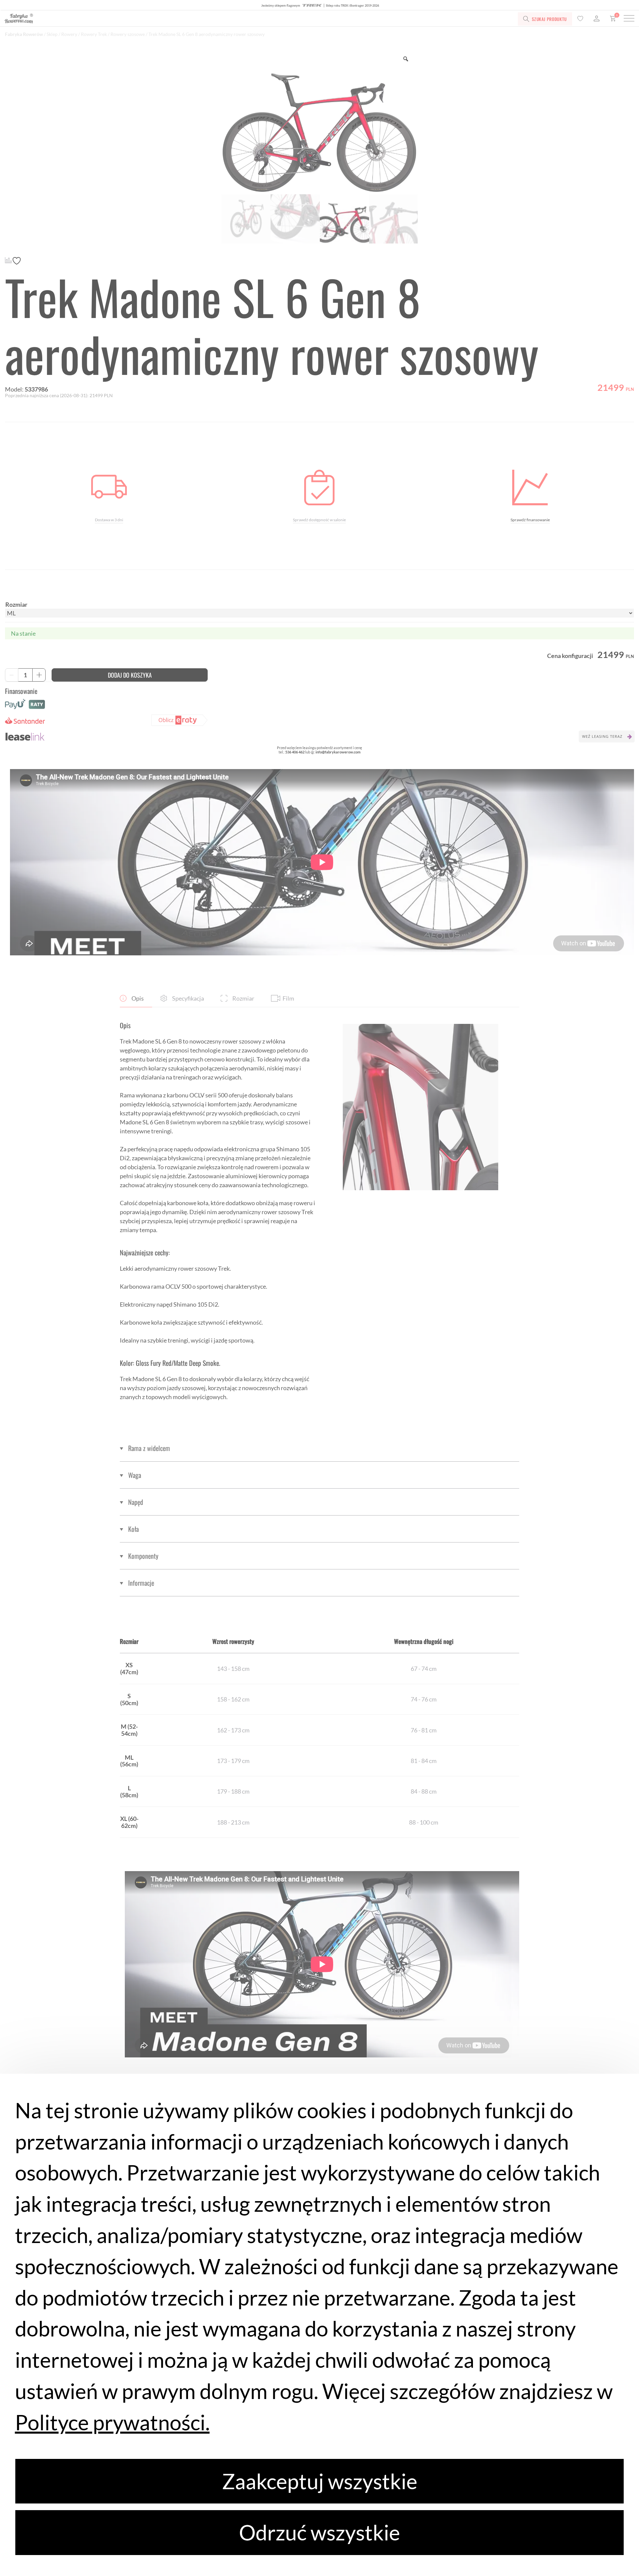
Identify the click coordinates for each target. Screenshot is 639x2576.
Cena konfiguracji (570, 656)
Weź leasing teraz (602, 736)
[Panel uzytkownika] (597, 19)
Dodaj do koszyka (130, 675)
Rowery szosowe (128, 34)
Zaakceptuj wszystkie (320, 2481)
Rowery (69, 34)
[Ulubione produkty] (580, 19)
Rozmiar (16, 604)
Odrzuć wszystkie (319, 2532)
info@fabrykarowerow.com (338, 752)
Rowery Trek (94, 34)
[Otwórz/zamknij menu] (629, 19)
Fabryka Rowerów (24, 34)
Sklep (52, 34)
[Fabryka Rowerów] (139, 19)
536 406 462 (295, 752)
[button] (319, 1448)
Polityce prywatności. (112, 2422)
